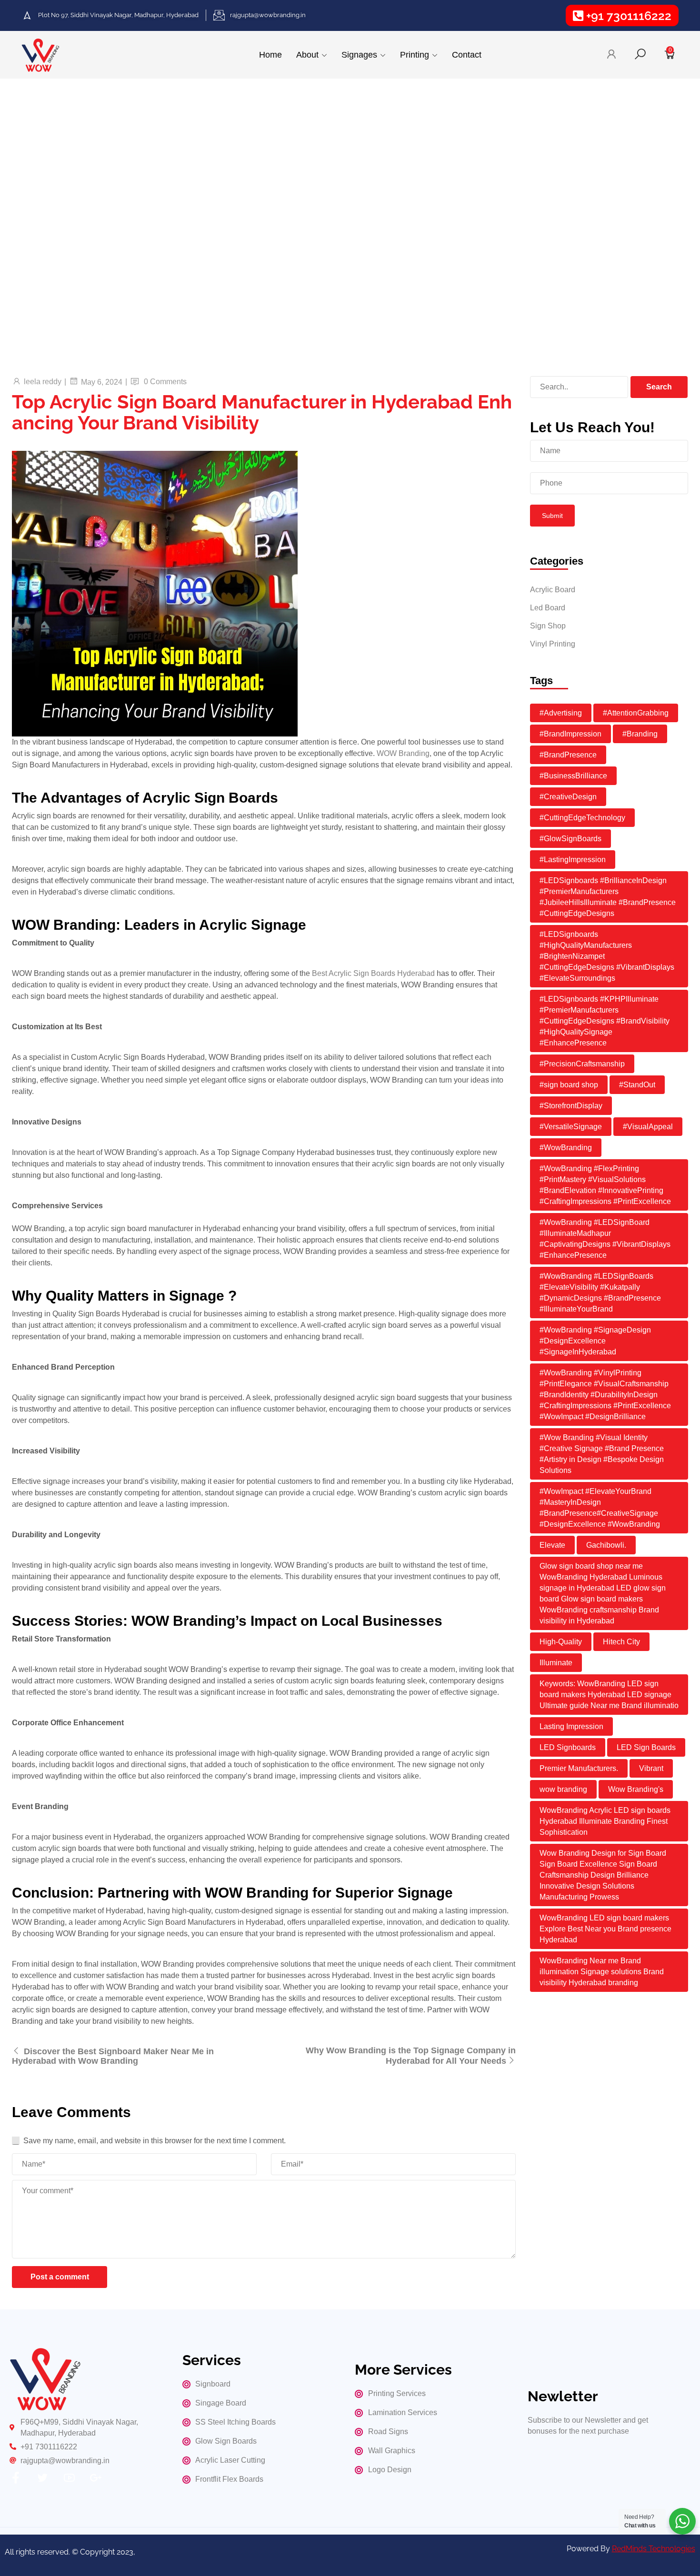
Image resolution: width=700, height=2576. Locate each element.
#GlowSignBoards (570, 839)
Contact (467, 55)
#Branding (640, 734)
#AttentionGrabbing (636, 713)
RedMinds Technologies (654, 2549)
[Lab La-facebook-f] (16, 2478)
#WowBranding (566, 1148)
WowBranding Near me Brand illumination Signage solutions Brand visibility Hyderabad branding (602, 1972)
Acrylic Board (553, 590)
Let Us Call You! (112, 267)
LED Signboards (568, 1747)
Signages (359, 55)
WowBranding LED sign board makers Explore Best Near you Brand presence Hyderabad (605, 1929)
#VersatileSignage (571, 1127)
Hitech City (621, 1642)
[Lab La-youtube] (69, 2478)
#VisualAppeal (648, 1127)
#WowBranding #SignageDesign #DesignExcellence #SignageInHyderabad (595, 1341)
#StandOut (637, 1085)
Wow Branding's (636, 1789)
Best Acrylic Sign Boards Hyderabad (373, 973)
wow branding (563, 1789)
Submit (552, 516)
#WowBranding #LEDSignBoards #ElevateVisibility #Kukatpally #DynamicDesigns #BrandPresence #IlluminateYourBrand (600, 1293)
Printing (415, 55)
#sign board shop (569, 1085)
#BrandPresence (568, 755)
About (307, 55)
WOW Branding (403, 753)
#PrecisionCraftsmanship (582, 1064)
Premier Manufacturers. (579, 1768)
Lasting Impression (571, 1726)
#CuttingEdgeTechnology (582, 818)
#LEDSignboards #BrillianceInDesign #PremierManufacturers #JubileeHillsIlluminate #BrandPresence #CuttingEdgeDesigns (608, 897)
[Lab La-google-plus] (96, 2478)
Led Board (548, 608)
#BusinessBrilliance (573, 776)
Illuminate (556, 1663)
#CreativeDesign (568, 797)
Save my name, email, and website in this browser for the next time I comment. (155, 2141)
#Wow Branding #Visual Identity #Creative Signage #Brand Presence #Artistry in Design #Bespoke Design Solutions (602, 1454)
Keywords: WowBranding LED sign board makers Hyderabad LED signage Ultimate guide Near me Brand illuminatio (609, 1695)
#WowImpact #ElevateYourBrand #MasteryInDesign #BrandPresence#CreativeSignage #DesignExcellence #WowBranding (600, 1508)
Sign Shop (548, 626)
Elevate (552, 1545)
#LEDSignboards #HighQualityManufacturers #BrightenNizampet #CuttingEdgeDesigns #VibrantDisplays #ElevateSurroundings (607, 956)
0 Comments (165, 382)
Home (270, 55)
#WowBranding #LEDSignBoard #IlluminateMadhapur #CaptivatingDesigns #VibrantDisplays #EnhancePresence (605, 1239)
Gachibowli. (606, 1545)
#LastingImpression (573, 860)
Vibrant (651, 1768)
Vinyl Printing (553, 644)
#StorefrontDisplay (571, 1106)
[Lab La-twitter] (42, 2478)
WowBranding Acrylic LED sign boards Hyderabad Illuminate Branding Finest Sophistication (605, 1821)
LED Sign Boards (646, 1747)
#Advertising (561, 713)
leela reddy (43, 382)
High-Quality (561, 1642)
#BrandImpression (570, 734)
